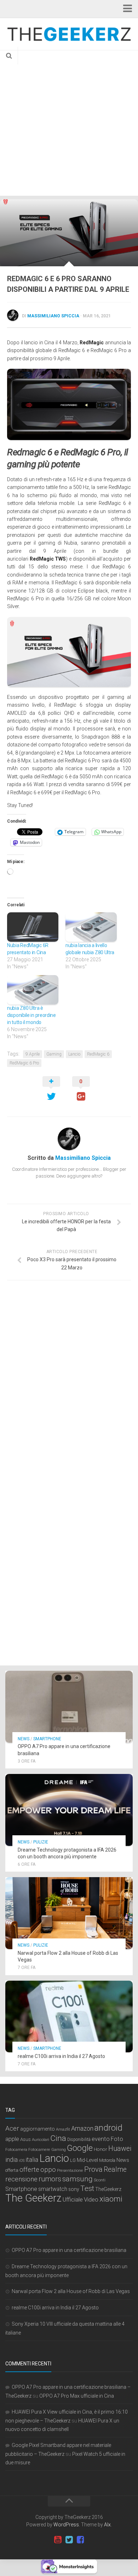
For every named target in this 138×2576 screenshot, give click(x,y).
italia (32, 2160)
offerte (29, 2170)
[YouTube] (58, 2540)
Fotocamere (39, 2150)
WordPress (66, 2525)
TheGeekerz (108, 2189)
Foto (117, 2139)
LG (73, 2160)
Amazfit (63, 2129)
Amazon (82, 2128)
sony (74, 2189)
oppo (48, 2170)
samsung (77, 2179)
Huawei (120, 2149)
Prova (93, 2169)
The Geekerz (33, 2198)
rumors (50, 2179)
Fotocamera (16, 2149)
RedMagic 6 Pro (24, 1063)
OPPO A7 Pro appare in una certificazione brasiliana (69, 2250)
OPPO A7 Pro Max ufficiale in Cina (77, 2396)
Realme (115, 2169)
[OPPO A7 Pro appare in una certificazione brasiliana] (69, 1707)
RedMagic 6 (98, 1054)
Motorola (107, 2160)
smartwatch (53, 2189)
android (108, 2128)
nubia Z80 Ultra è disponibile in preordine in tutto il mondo (31, 1015)
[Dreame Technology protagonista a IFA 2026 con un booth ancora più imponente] (69, 1810)
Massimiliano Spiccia (53, 316)
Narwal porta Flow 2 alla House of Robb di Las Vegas (71, 2291)
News (24, 1739)
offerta (12, 2170)
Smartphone (47, 1739)
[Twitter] (69, 2540)
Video (91, 2199)
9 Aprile (33, 1054)
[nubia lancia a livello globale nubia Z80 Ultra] (91, 927)
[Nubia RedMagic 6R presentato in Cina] (33, 927)
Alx (107, 2525)
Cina (58, 2138)
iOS (22, 2161)
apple (12, 2139)
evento (101, 2139)
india (11, 2160)
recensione (21, 2179)
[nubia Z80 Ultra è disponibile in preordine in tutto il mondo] (33, 990)
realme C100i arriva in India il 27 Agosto (61, 2056)
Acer (12, 2128)
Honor (100, 2149)
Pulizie (41, 1842)
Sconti (100, 2180)
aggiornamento (38, 2129)
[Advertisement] (69, 123)
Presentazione (70, 2170)
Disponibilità (79, 2140)
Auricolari (41, 2140)
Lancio (74, 1054)
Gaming (54, 1054)
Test (87, 2188)
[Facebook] (80, 2540)
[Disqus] (69, 1383)
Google (80, 2148)
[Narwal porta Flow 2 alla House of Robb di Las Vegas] (69, 1913)
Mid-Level (87, 2160)
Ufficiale (73, 2199)
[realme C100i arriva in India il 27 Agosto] (69, 2017)
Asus (25, 2139)
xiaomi (111, 2199)
